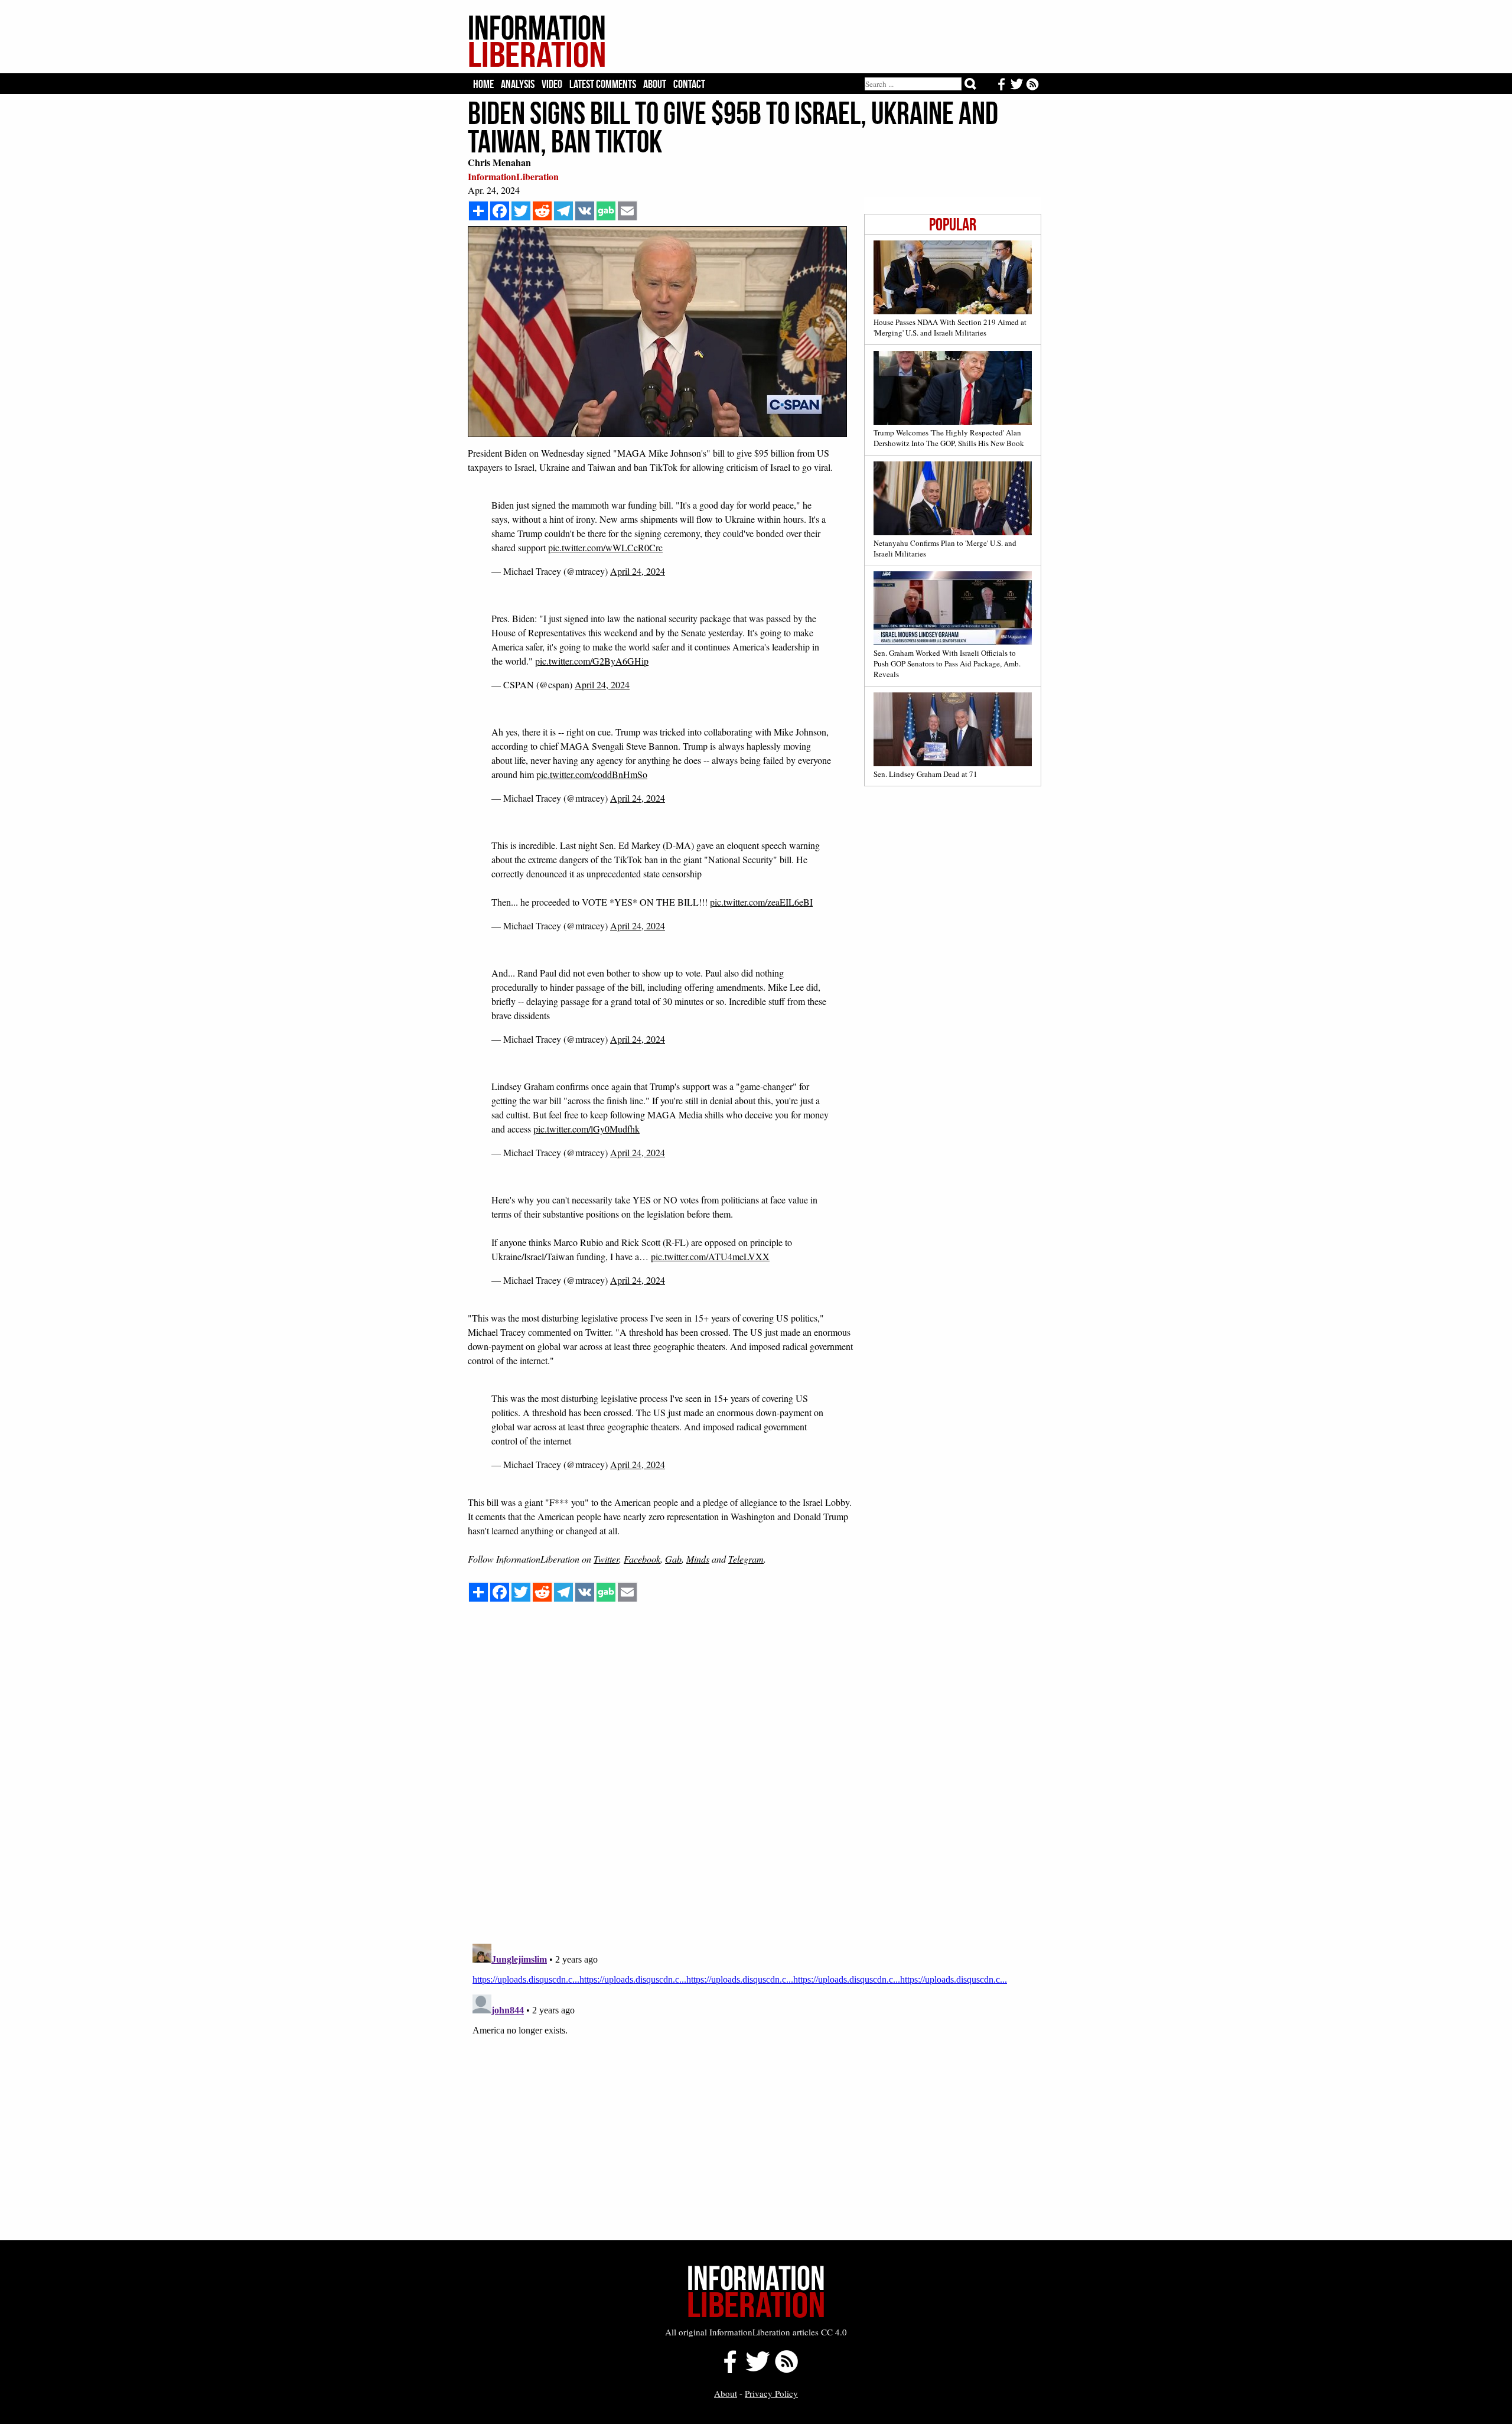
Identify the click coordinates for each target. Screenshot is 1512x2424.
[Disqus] (755, 1784)
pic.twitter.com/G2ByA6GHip (592, 661)
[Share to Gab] (606, 211)
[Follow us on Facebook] (727, 2370)
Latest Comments (603, 84)
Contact (689, 84)
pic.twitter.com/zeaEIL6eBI (761, 902)
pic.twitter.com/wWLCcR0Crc (605, 547)
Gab (673, 1559)
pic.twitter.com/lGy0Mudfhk (586, 1129)
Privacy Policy (771, 2393)
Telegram (746, 1559)
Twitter (606, 1559)
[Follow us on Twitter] (757, 2370)
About (655, 84)
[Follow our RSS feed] (786, 2370)
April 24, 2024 (638, 571)
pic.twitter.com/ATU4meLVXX (710, 1256)
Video (552, 84)
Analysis (518, 84)
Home (483, 84)
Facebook (642, 1559)
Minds (698, 1559)
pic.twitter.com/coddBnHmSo (592, 774)
